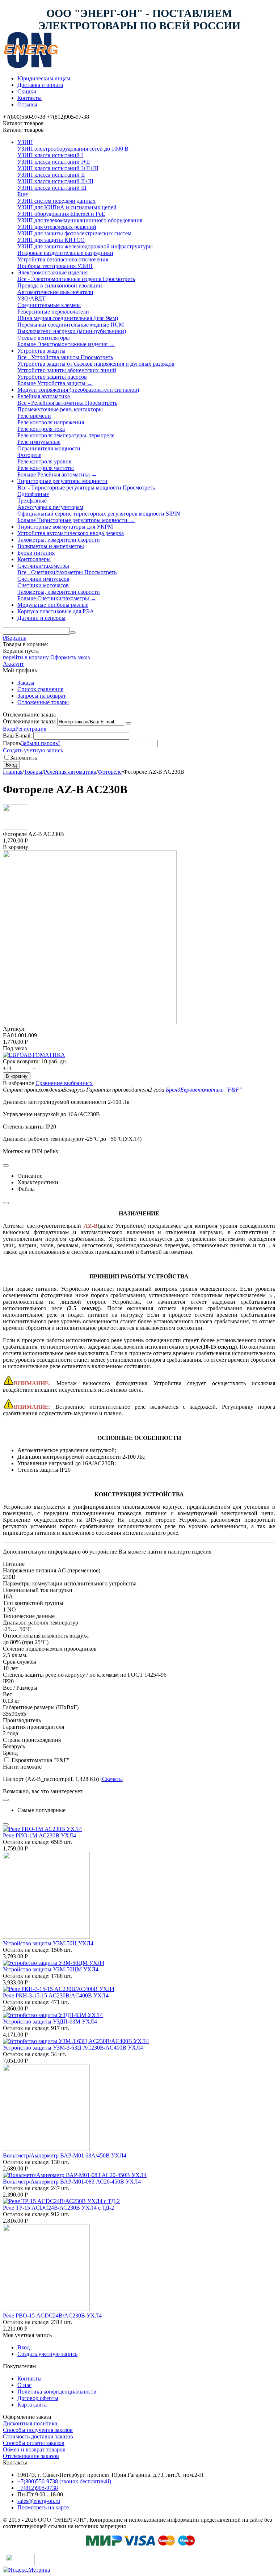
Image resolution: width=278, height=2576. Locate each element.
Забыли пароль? (41, 743)
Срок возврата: (21, 1061)
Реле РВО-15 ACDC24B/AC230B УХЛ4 (52, 2316)
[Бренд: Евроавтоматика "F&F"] (34, 1055)
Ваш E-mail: (17, 736)
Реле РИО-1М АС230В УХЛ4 (39, 1835)
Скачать (112, 1779)
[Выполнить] (129, 723)
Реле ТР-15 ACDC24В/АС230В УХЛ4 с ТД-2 (58, 2208)
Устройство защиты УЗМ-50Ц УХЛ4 (48, 1943)
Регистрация (31, 729)
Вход (9, 729)
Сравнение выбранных (64, 1083)
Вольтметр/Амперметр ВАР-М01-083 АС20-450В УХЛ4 (72, 2182)
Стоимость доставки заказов (38, 2436)
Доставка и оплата (40, 85)
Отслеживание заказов (31, 2456)
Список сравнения (40, 689)
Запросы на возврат (42, 696)
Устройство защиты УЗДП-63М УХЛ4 (50, 2022)
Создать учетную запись (33, 750)
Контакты (30, 98)
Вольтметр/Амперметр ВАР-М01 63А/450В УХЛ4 (65, 2155)
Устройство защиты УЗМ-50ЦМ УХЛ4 (51, 1969)
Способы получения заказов (38, 2430)
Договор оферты (38, 2398)
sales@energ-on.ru (39, 2501)
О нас (24, 2385)
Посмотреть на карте (43, 2507)
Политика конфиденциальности (57, 2392)
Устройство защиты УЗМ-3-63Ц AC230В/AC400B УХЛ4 (73, 2048)
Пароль (12, 743)
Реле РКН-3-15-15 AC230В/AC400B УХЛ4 (56, 1995)
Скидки (27, 91)
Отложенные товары (43, 702)
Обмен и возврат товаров (34, 2449)
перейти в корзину (26, 657)
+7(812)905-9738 (38, 2488)
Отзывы (27, 104)
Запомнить (24, 758)
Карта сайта (32, 2405)
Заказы (26, 683)
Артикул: (14, 1029)
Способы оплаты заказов (34, 2443)
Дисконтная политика (30, 2423)
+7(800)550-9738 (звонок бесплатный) (64, 2481)
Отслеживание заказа (29, 721)
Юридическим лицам (44, 78)
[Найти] (73, 633)
